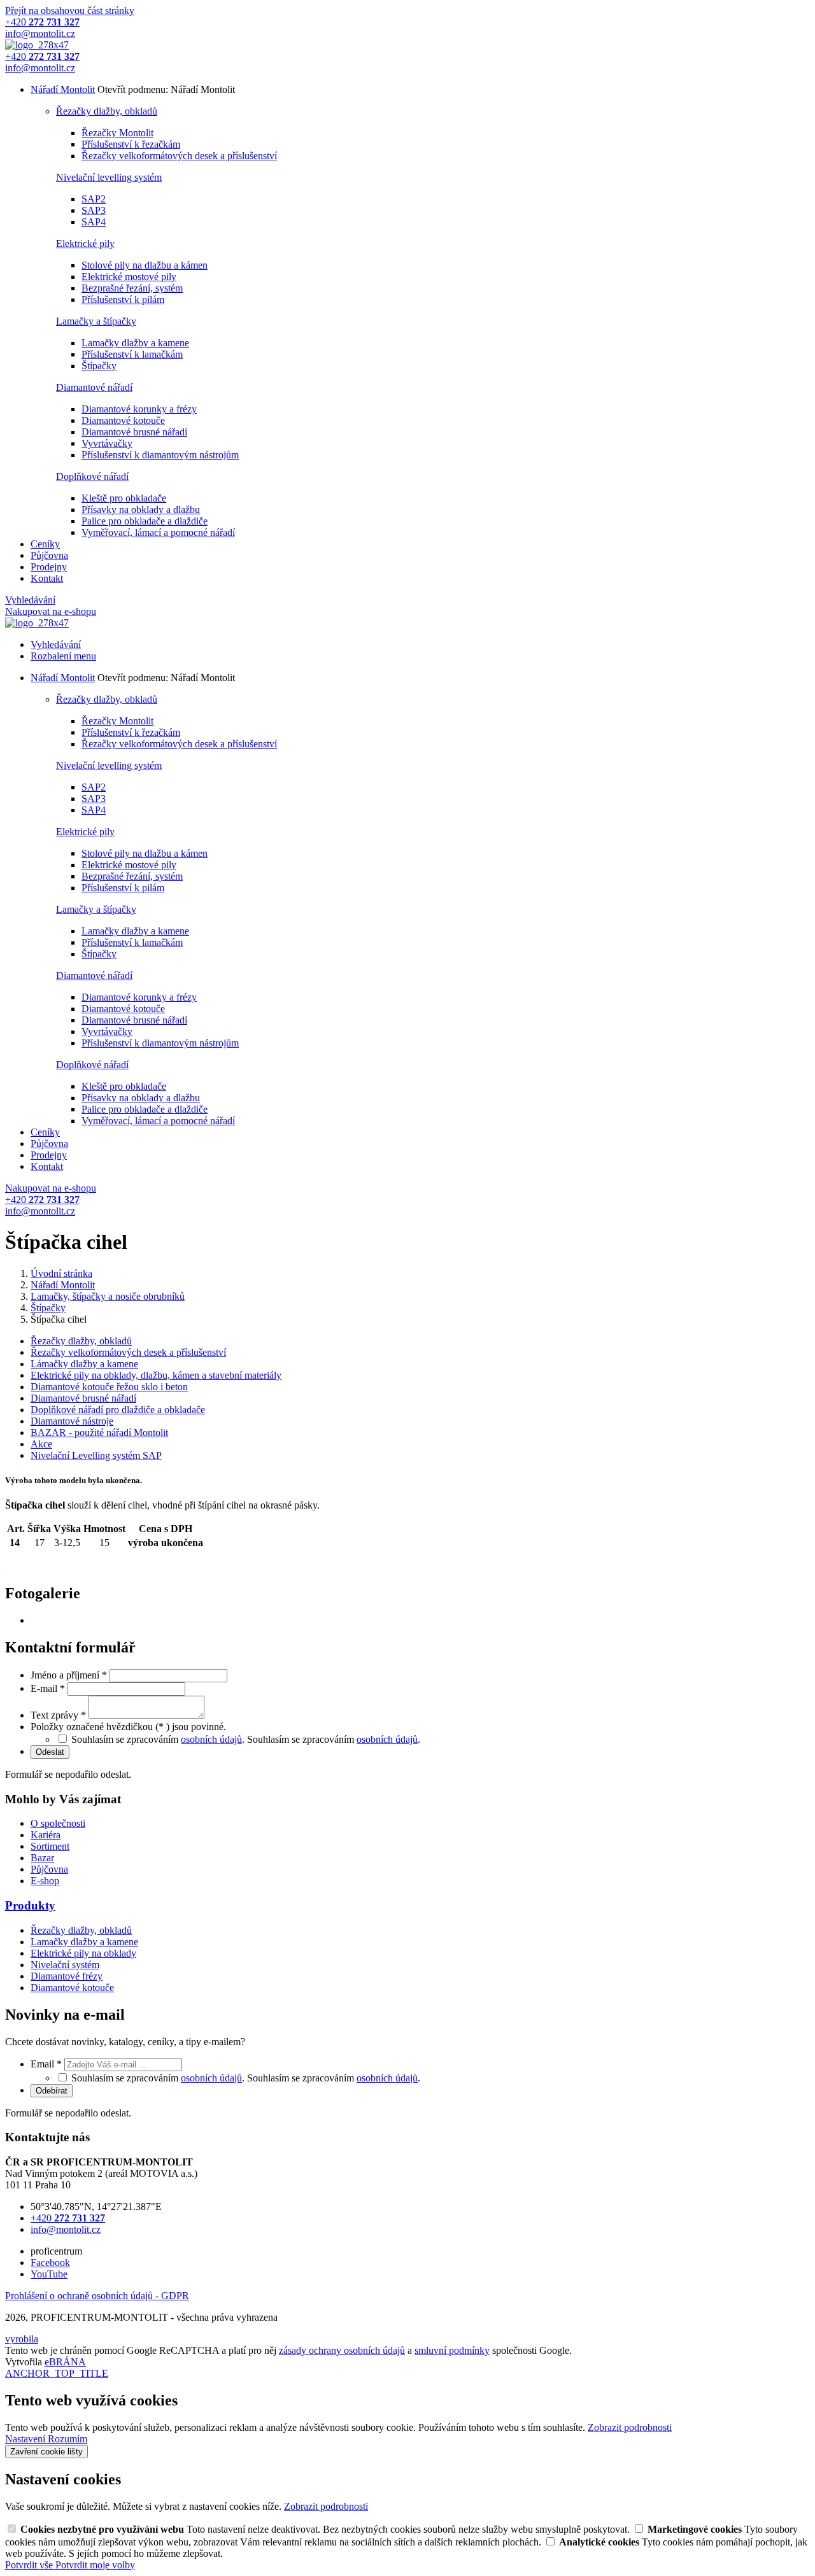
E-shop (45, 1881)
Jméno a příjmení (69, 1675)
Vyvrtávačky (107, 443)
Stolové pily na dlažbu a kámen (145, 265)
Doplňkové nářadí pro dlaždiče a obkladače (118, 1410)
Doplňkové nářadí (92, 476)
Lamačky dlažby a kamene (135, 343)
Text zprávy (58, 1715)
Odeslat (50, 1752)
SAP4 (94, 222)
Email (46, 2064)
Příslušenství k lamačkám (132, 354)
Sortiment (50, 1846)
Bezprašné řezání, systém (132, 288)
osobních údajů (211, 1739)
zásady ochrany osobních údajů (342, 2350)
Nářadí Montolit (63, 89)
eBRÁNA (65, 2362)
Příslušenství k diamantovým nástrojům (160, 455)
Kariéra (46, 1835)
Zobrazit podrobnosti (630, 2427)
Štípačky (99, 366)
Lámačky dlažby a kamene (84, 1364)
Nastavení (26, 2439)
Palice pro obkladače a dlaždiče (145, 521)
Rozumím (67, 2439)
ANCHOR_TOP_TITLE (57, 2373)
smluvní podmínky (452, 2350)
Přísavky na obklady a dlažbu (141, 510)
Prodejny (49, 567)
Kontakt (47, 578)
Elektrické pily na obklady (83, 1953)
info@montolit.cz (66, 2229)
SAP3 (94, 210)
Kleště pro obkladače (124, 498)
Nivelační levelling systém (109, 177)
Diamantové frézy (67, 1976)
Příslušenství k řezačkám (131, 144)
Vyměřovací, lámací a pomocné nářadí (158, 532)
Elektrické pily (85, 243)
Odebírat (52, 2091)
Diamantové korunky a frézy (139, 409)
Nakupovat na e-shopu (51, 611)
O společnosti (58, 1823)
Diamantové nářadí (94, 387)
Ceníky (45, 544)
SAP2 (94, 199)
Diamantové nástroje (72, 1421)
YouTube (49, 2274)
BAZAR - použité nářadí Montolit (99, 1432)
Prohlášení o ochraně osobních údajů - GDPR (97, 2296)
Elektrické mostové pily (129, 277)
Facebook (50, 2263)
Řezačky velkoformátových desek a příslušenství (179, 156)
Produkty (30, 1905)
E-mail (48, 1688)
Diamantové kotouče (123, 420)
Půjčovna (49, 555)
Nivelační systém (65, 1965)
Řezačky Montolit (117, 133)
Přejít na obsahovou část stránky (70, 11)
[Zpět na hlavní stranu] (37, 45)
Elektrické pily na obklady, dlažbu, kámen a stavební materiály (156, 1375)
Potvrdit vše (30, 2565)
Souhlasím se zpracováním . (334, 1739)
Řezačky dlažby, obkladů (107, 111)
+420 (68, 2218)
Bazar (42, 1858)
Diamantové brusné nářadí (134, 432)
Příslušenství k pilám (123, 299)
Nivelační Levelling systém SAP (96, 1455)
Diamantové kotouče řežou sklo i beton (109, 1387)
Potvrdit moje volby (95, 2565)
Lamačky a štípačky (96, 321)
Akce (41, 1444)
